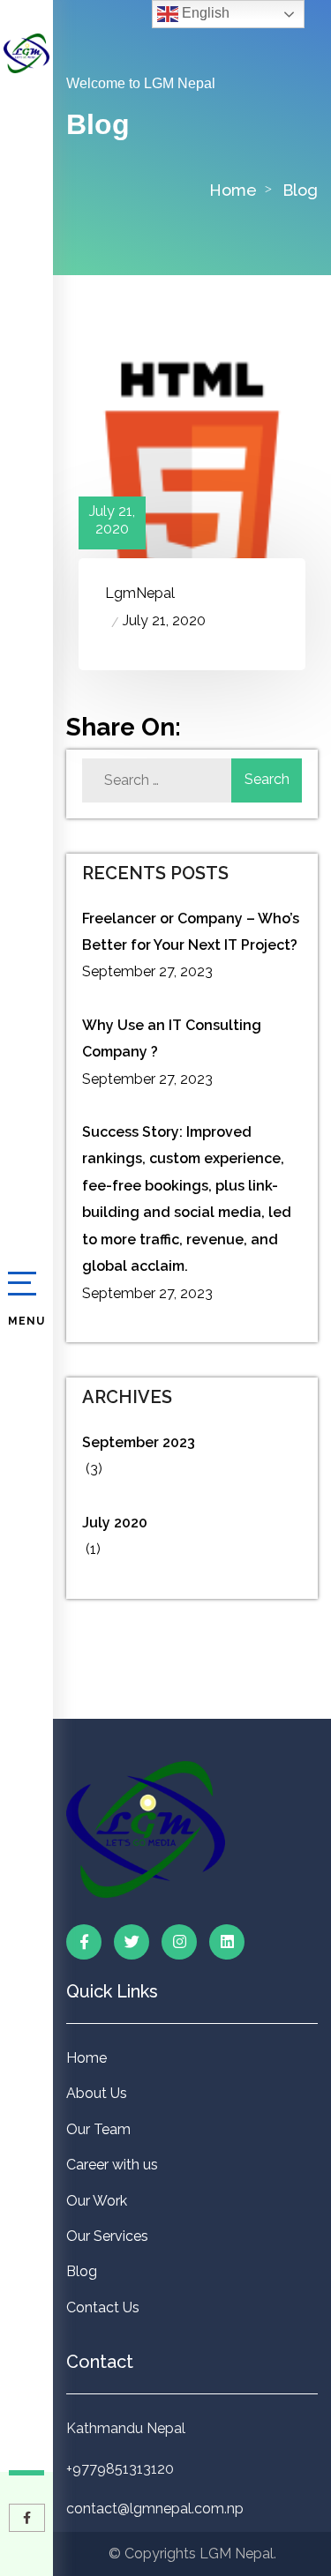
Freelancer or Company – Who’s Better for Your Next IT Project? (191, 932)
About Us (97, 2093)
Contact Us (103, 2307)
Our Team (98, 2129)
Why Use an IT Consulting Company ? (172, 1038)
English (204, 13)
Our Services (107, 2236)
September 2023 (139, 1442)
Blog (82, 2271)
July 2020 (115, 1523)
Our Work (97, 2201)
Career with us (112, 2165)
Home (233, 190)
